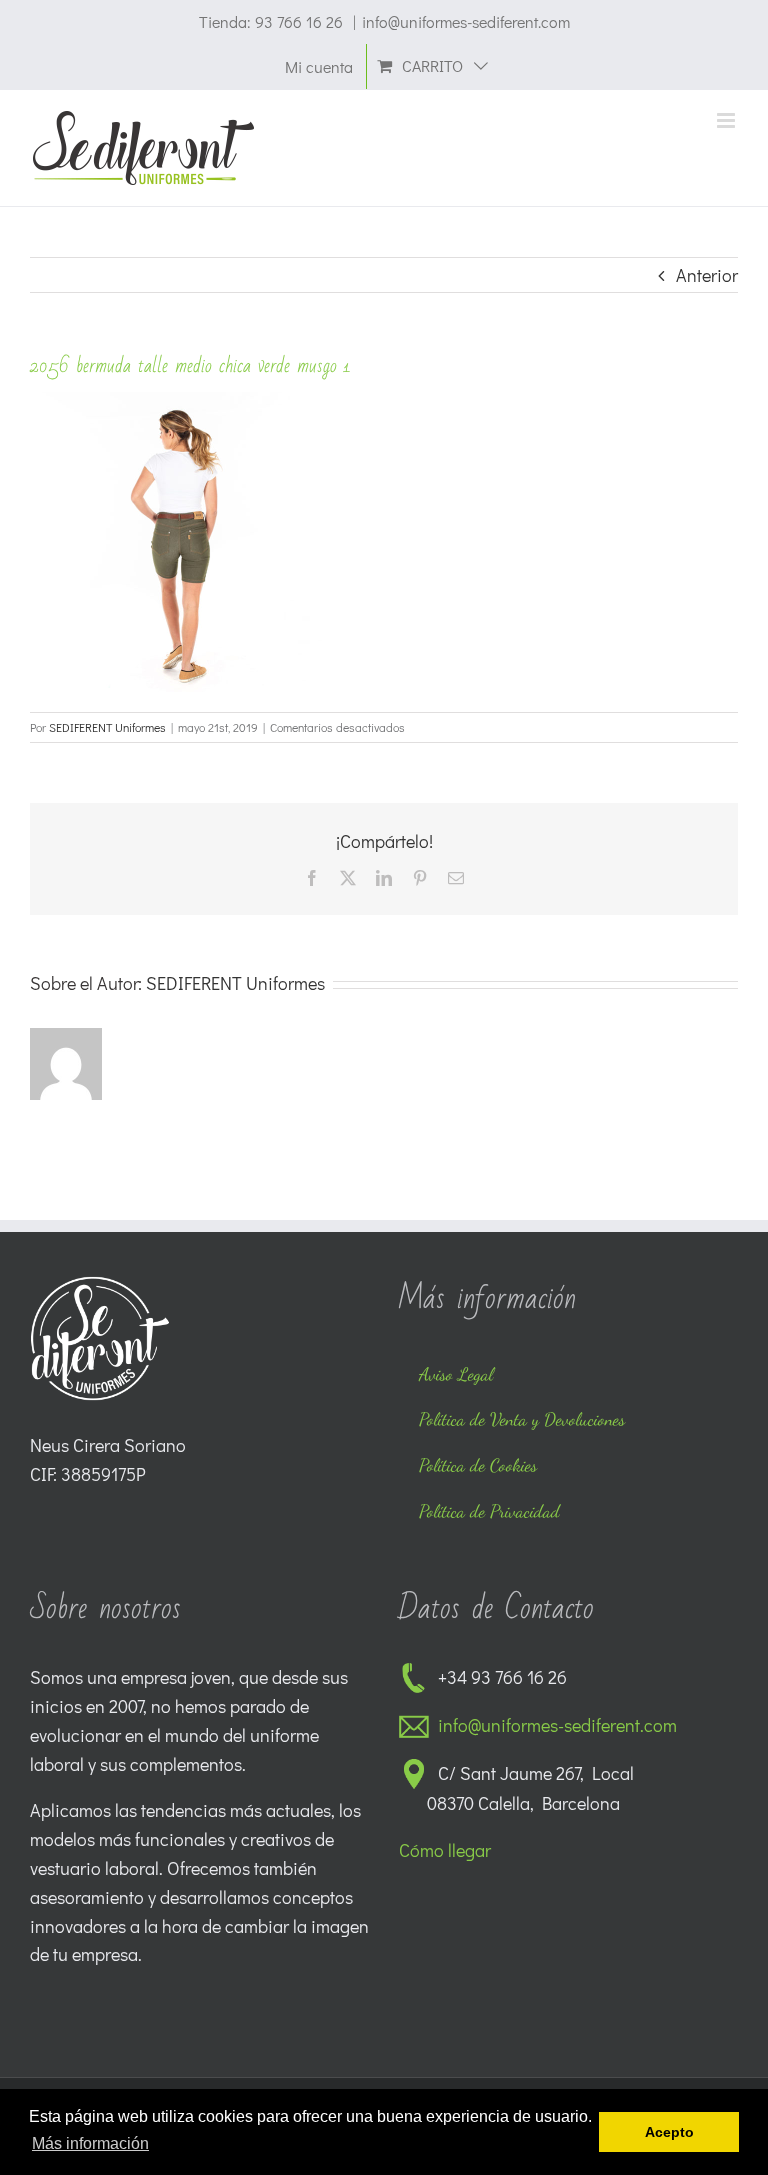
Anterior (707, 275)
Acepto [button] (669, 2132)
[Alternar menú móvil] (727, 120)
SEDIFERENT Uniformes (107, 727)
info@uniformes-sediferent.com (466, 21)
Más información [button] (90, 2143)
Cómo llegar (445, 1850)
